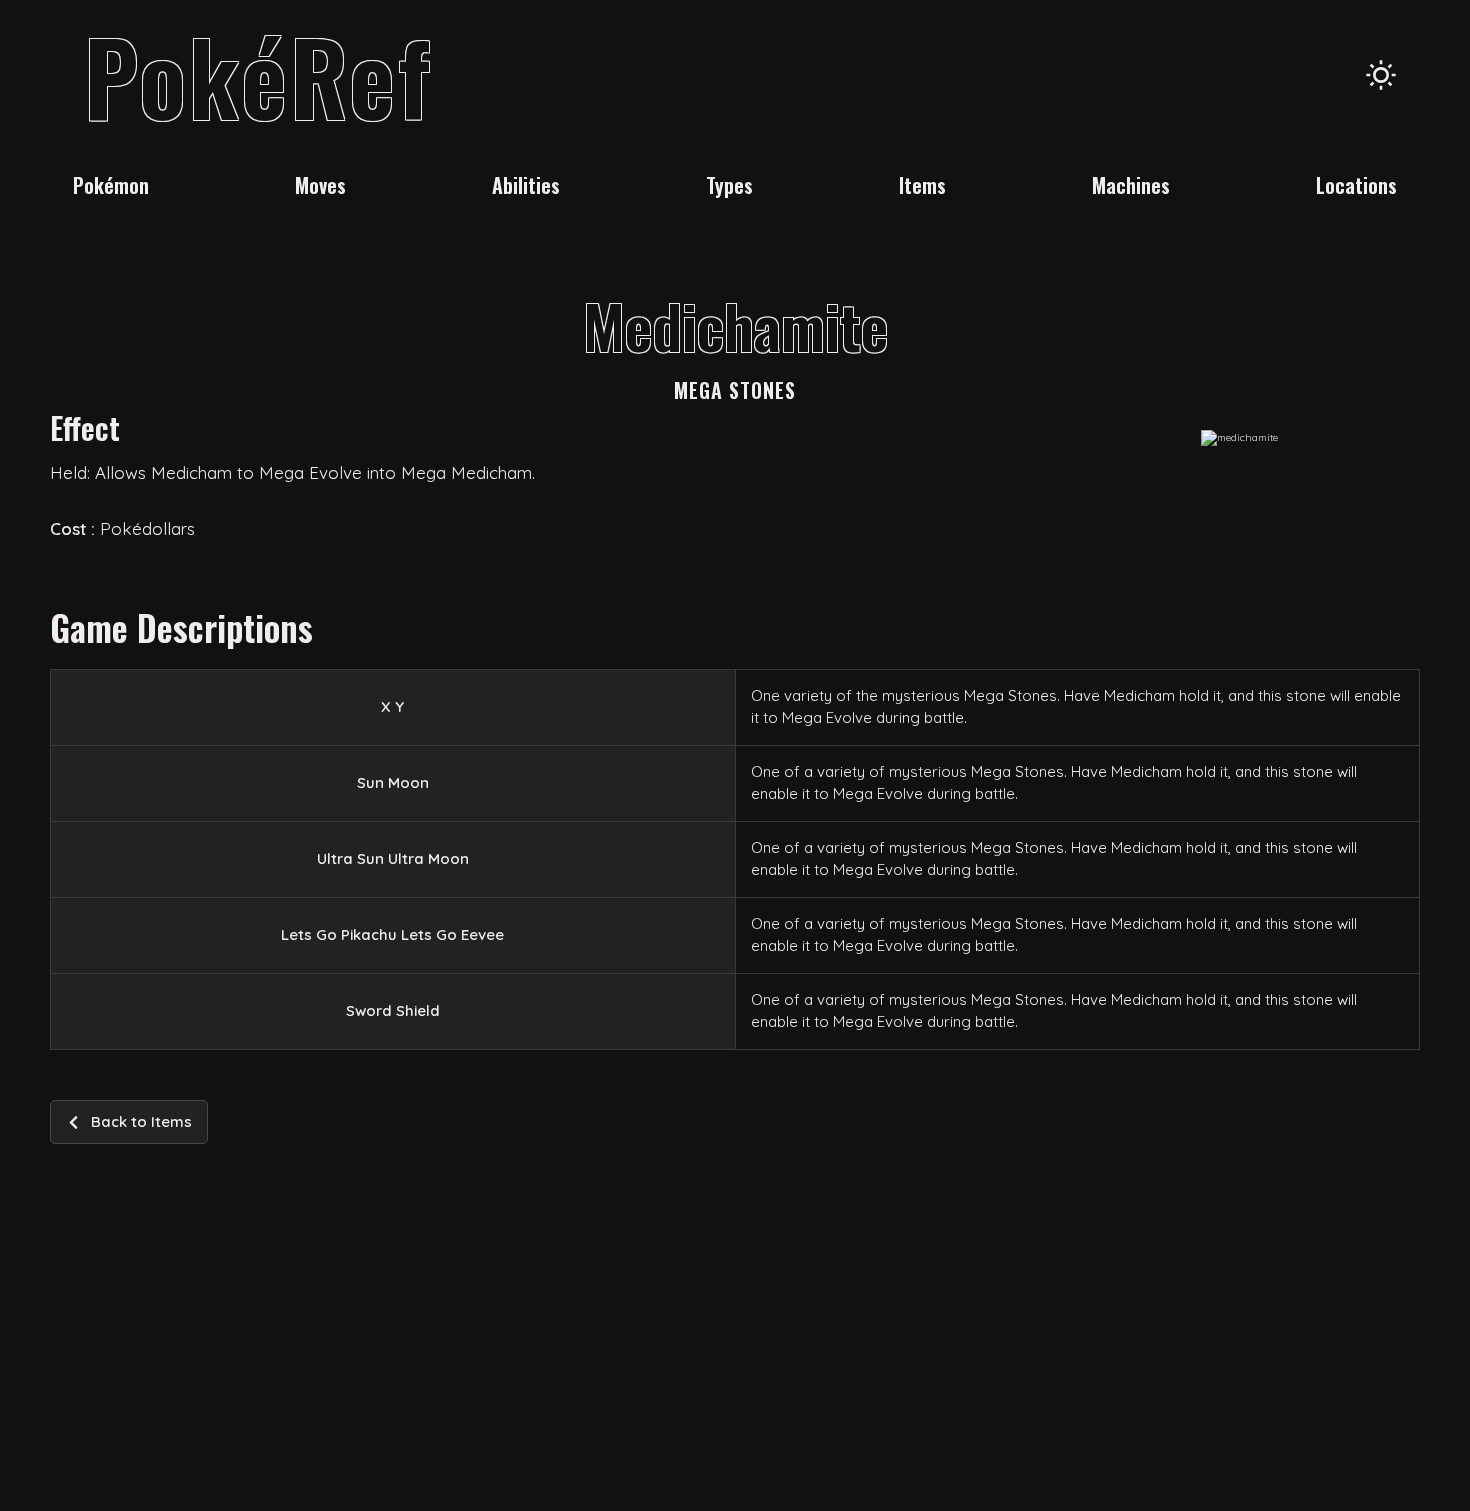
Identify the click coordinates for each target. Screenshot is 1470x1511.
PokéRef (258, 75)
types (729, 185)
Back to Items (141, 1121)
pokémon (111, 185)
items (922, 185)
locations (1356, 185)
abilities (526, 185)
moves (320, 185)
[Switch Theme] (1381, 75)
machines (1131, 185)
